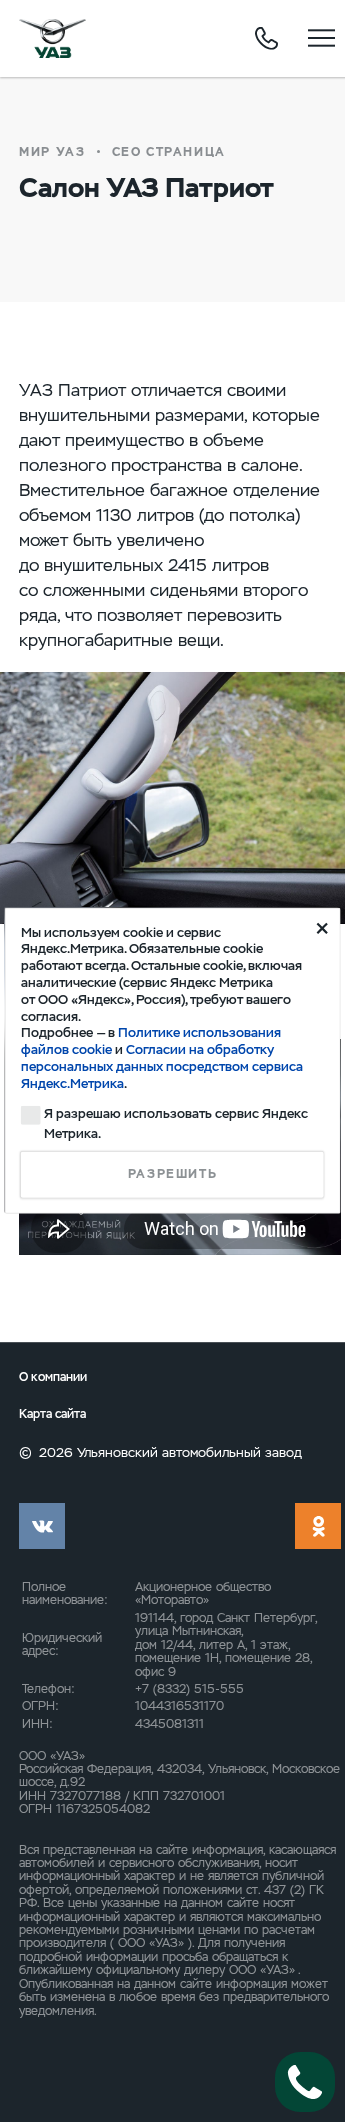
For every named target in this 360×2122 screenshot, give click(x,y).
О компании (53, 1377)
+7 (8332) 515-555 (189, 1689)
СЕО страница (169, 152)
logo (52, 38)
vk (42, 1526)
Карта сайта (52, 1414)
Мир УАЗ (52, 152)
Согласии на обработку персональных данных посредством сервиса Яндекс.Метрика (162, 1066)
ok (318, 1526)
